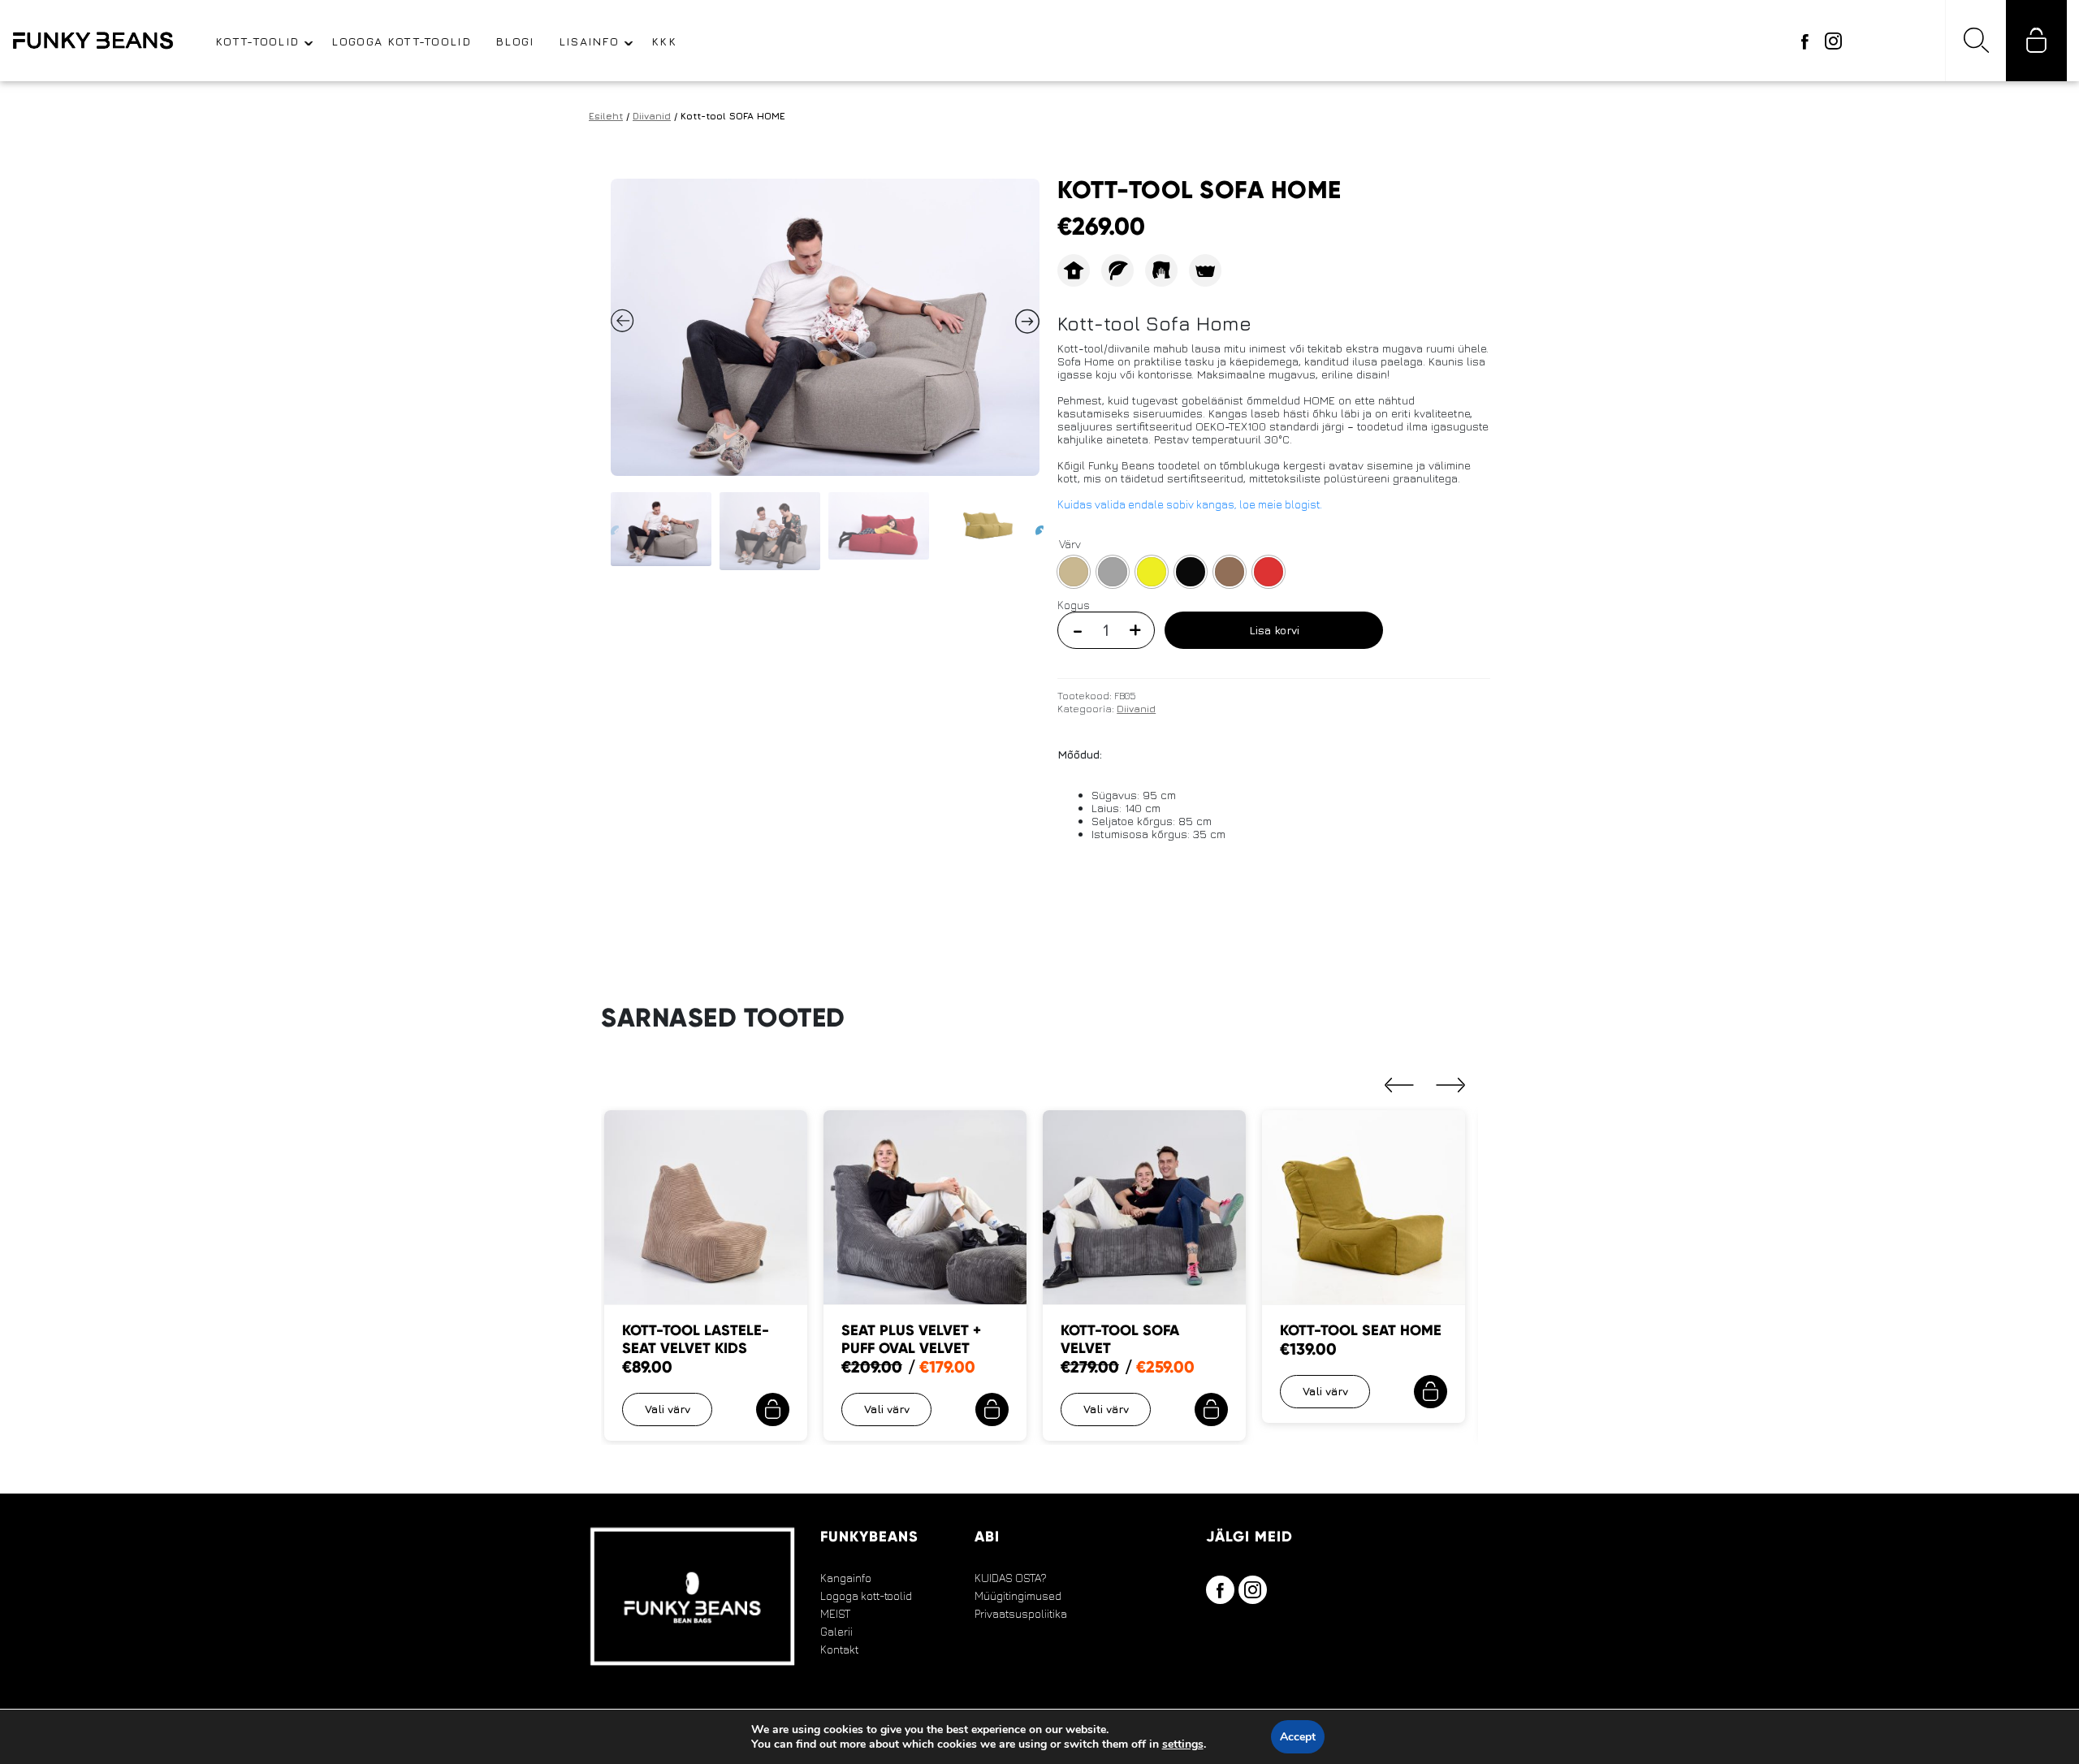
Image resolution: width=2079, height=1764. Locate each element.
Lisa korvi (1274, 630)
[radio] (1074, 572)
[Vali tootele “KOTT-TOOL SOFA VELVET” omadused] (1211, 1409)
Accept (1298, 1737)
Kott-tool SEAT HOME (1361, 1330)
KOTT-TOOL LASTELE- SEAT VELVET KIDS (696, 1339)
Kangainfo (846, 1578)
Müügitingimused (1018, 1596)
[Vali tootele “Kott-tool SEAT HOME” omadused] (1431, 1392)
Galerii (836, 1632)
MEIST (835, 1614)
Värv (1070, 544)
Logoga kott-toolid (866, 1596)
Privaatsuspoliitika (1021, 1614)
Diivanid (652, 116)
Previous (610, 527)
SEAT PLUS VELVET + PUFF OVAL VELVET (911, 1339)
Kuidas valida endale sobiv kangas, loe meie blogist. (1190, 504)
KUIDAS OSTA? (1011, 1578)
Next (1035, 527)
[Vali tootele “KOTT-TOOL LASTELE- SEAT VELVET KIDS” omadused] (773, 1409)
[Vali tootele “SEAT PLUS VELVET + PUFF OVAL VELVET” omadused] (992, 1409)
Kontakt (839, 1649)
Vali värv (668, 1409)
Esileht (606, 116)
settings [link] (1183, 1744)
